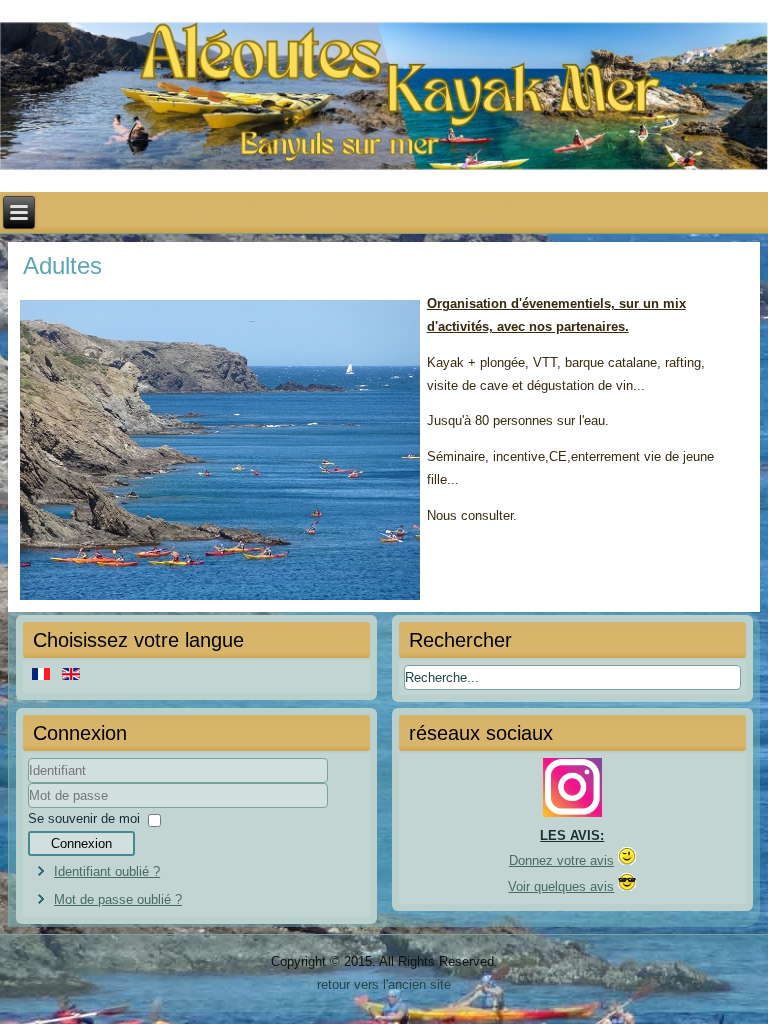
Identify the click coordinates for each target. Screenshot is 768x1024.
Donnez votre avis (561, 860)
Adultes (62, 265)
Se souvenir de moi (84, 818)
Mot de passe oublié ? (118, 899)
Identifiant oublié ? (107, 871)
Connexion (81, 843)
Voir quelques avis (561, 886)
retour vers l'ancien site (384, 984)
